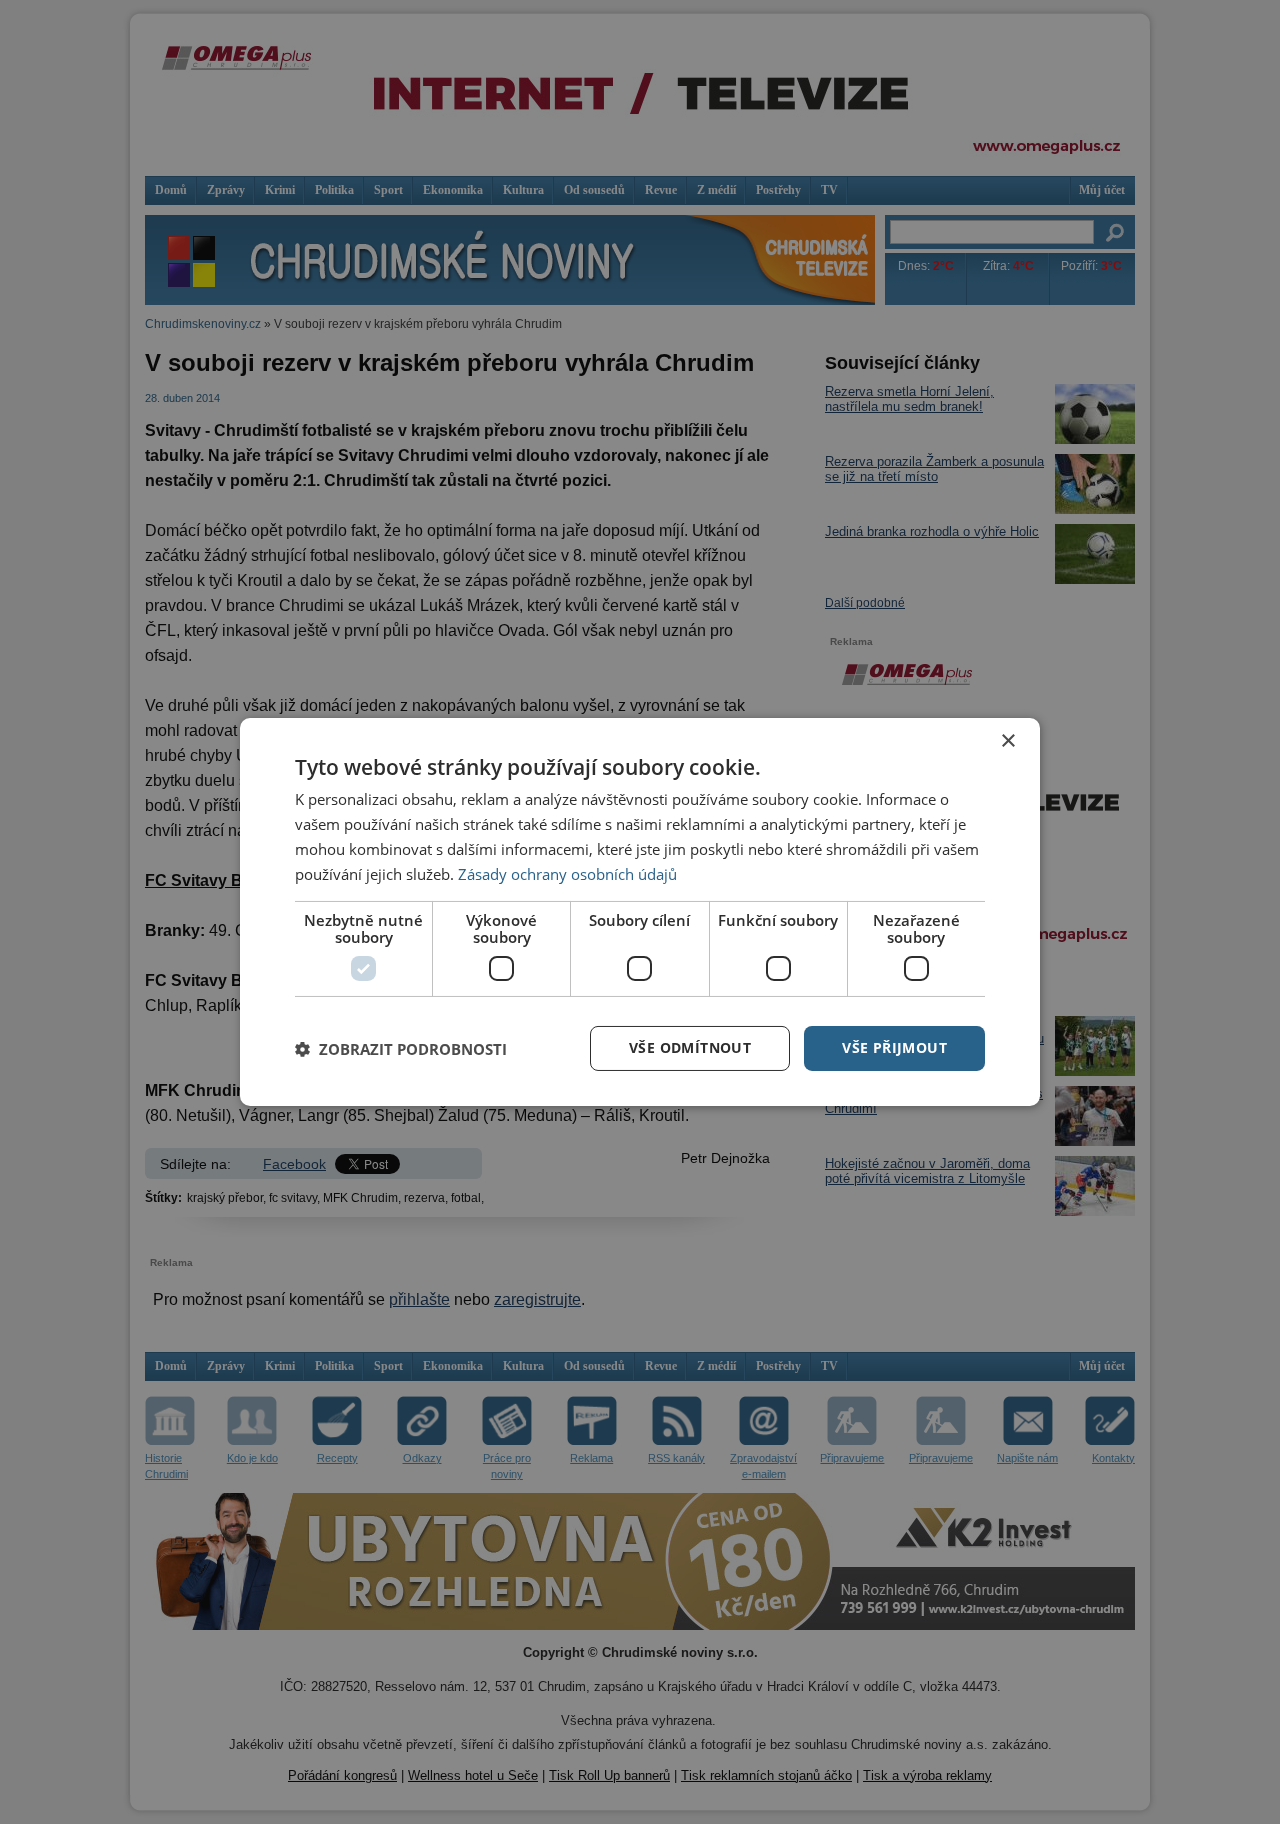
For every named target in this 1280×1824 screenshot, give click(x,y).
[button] (401, 1049)
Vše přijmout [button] (894, 1047)
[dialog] (640, 912)
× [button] (1007, 741)
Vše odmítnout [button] (690, 1047)
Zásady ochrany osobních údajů (567, 874)
